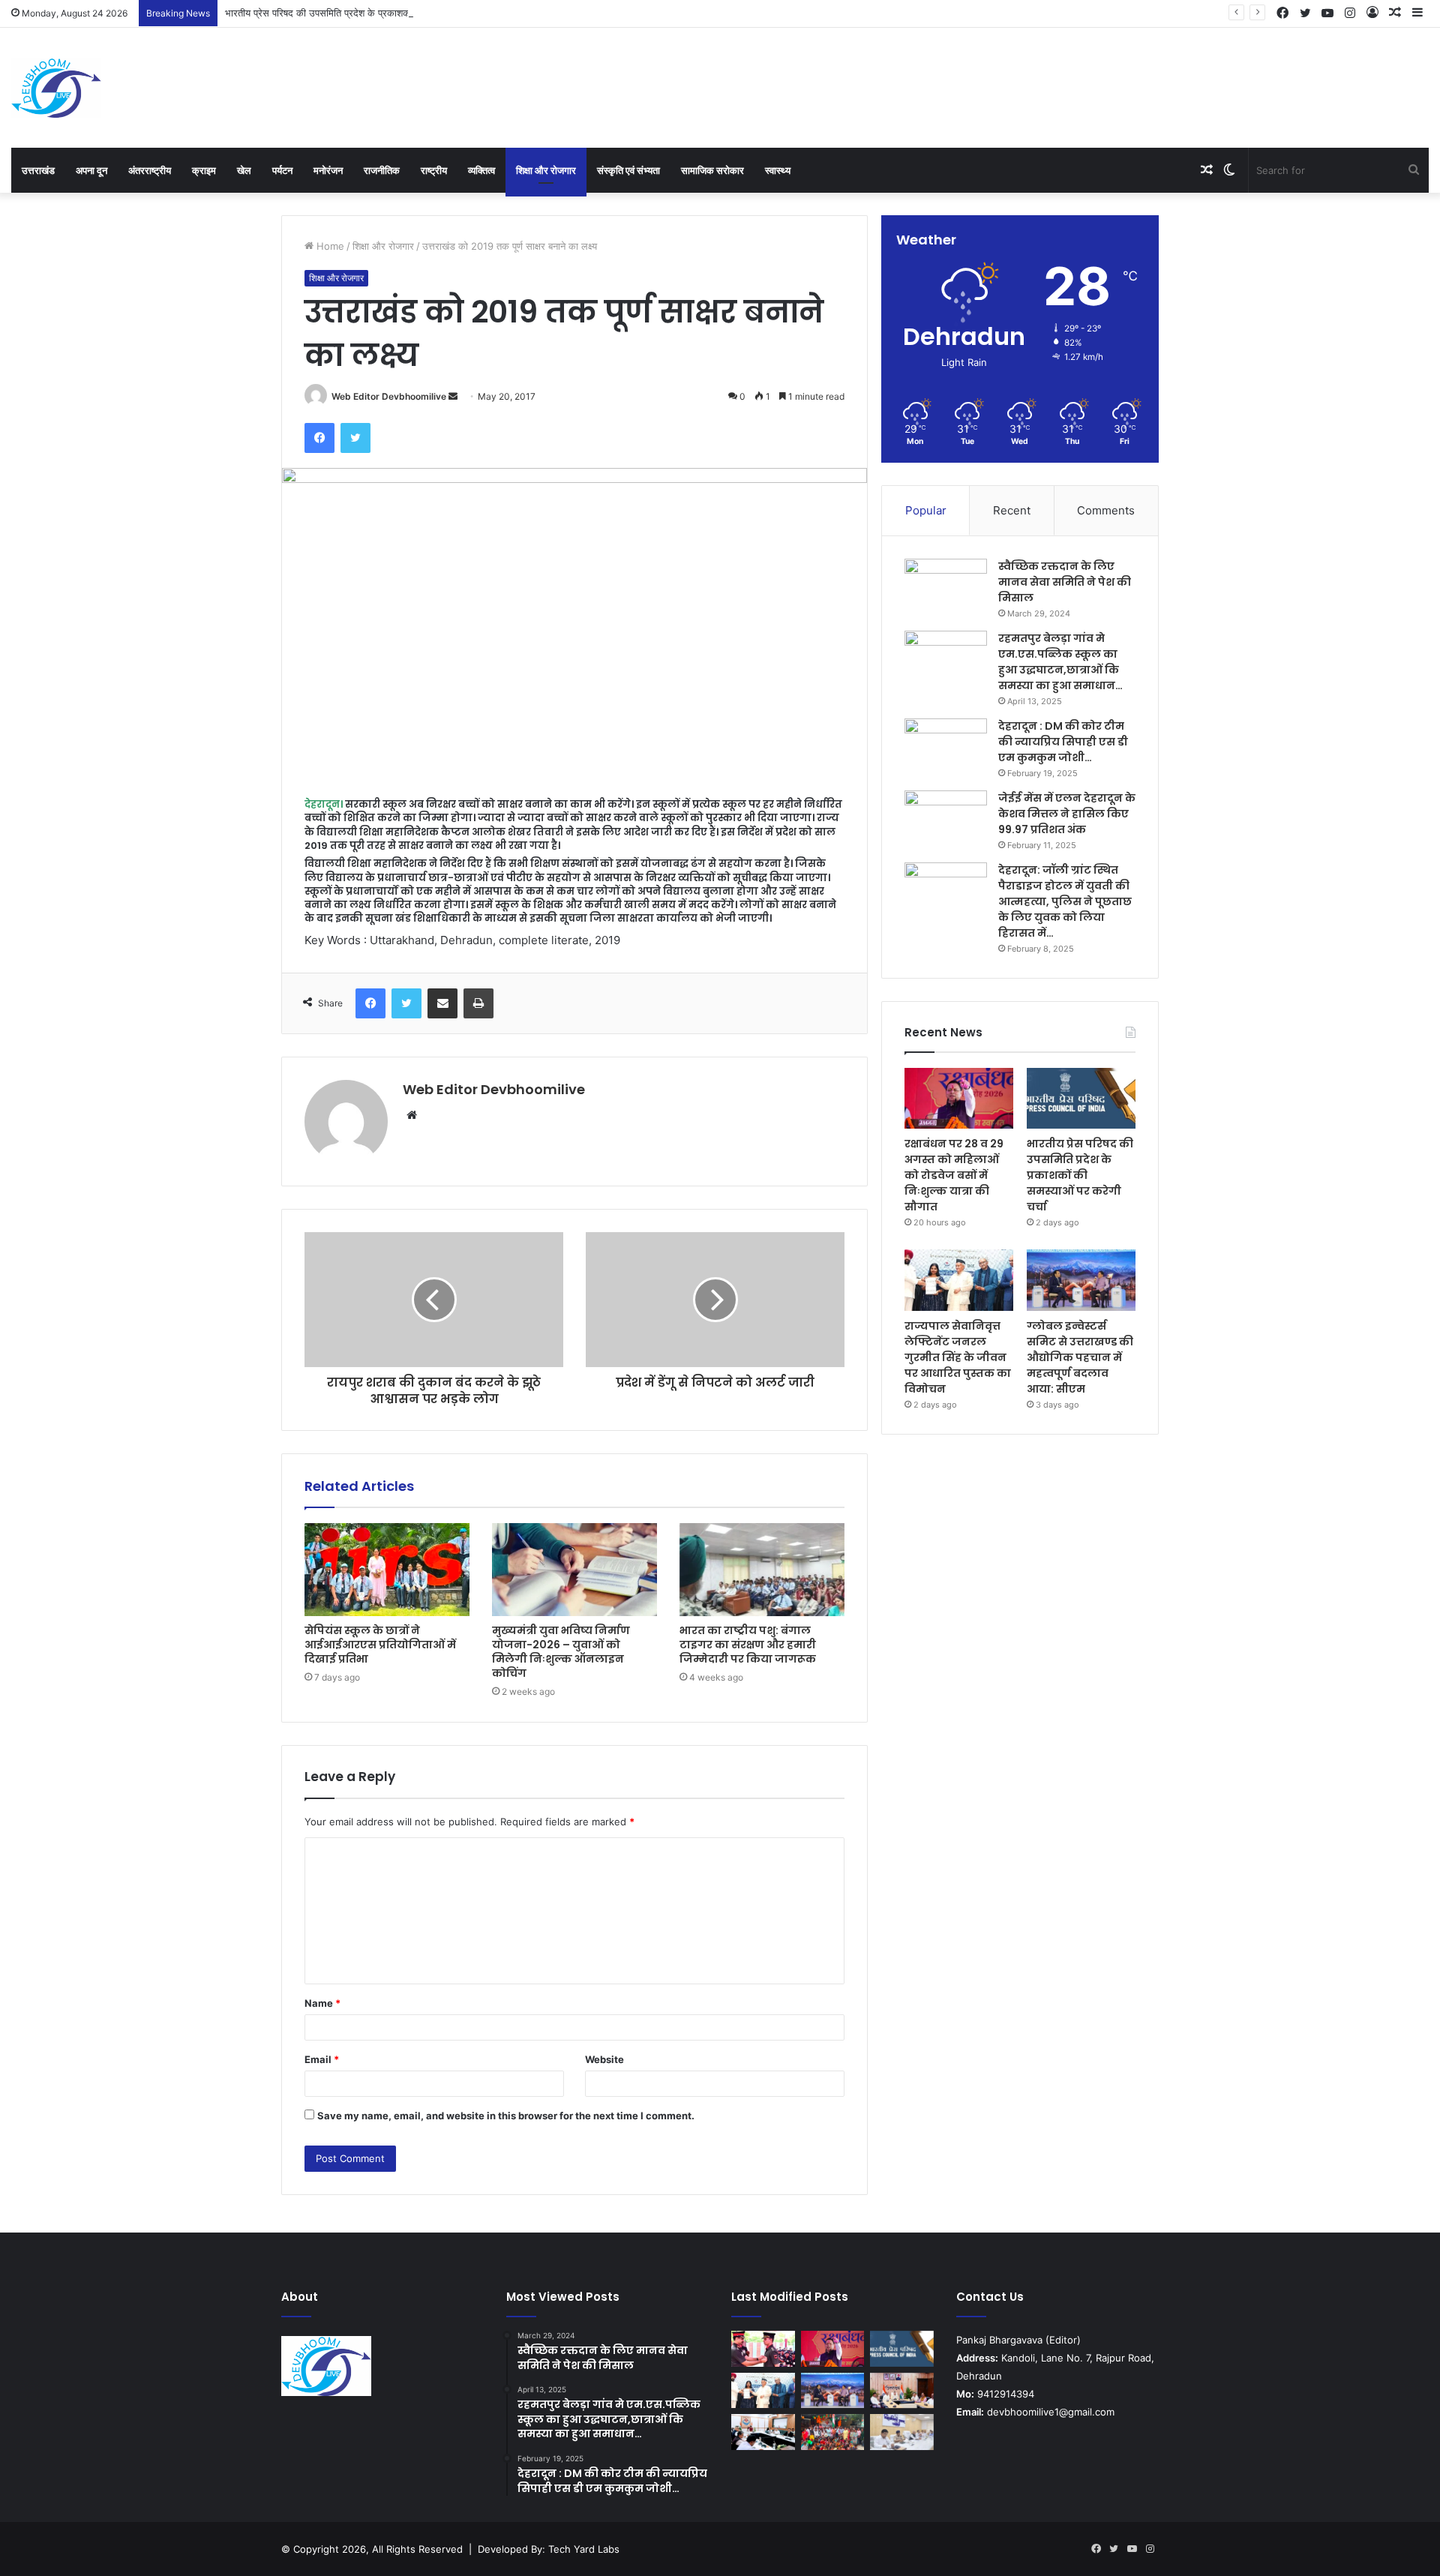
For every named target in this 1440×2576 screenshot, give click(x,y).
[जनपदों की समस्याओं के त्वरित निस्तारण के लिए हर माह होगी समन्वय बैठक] (763, 2432)
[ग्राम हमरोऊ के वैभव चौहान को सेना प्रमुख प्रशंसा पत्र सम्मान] (763, 2349)
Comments (1106, 510)
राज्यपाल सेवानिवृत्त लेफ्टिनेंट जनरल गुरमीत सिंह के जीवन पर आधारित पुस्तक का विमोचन (958, 1357)
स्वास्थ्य (778, 170)
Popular (926, 510)
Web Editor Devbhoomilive (389, 396)
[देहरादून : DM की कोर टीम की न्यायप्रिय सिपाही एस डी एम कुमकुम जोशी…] (946, 747)
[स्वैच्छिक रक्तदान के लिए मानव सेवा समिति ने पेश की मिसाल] (946, 587)
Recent (1012, 510)
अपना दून (91, 170)
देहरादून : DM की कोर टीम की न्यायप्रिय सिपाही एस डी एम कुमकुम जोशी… (1063, 742)
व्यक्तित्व (481, 170)
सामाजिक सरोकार (712, 170)
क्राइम (204, 170)
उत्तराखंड (38, 170)
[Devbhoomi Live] (56, 88)
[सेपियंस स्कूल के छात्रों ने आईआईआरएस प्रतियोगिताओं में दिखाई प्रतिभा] (387, 1570)
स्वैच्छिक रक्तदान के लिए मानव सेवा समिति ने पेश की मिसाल (1065, 582)
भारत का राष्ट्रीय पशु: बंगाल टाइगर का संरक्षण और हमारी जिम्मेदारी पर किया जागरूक (748, 1645)
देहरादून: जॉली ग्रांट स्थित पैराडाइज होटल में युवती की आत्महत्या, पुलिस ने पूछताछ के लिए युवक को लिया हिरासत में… (1065, 901)
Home (329, 246)
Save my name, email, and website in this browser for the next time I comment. (506, 2116)
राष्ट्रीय (434, 170)
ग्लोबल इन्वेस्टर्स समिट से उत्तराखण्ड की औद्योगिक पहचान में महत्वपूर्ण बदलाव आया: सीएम (1080, 1357)
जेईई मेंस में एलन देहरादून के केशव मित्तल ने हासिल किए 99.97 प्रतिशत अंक (1067, 814)
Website (604, 2059)
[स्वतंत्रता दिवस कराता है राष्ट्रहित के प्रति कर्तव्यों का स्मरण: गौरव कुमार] (833, 2432)
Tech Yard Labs (584, 2549)
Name (322, 2003)
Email (322, 2059)
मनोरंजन (328, 170)
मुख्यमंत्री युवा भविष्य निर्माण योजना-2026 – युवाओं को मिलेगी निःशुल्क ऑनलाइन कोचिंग (561, 1652)
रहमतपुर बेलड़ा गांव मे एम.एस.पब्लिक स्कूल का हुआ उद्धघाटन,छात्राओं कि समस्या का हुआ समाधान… (1060, 662)
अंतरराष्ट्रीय (150, 170)
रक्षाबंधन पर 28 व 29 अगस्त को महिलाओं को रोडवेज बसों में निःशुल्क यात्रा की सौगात (954, 1175)
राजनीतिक (382, 170)
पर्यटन (282, 170)
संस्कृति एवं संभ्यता (628, 170)
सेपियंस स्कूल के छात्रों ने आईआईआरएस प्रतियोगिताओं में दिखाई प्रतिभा (380, 1645)
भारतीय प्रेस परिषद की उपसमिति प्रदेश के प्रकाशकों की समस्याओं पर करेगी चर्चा (369, 13)
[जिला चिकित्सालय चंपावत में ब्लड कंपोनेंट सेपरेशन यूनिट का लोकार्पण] (902, 2391)
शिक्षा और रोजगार (546, 170)
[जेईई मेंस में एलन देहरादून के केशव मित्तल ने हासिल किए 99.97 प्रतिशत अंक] (946, 819)
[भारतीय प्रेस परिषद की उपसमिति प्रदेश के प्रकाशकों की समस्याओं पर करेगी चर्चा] (1081, 1099)
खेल (244, 170)
